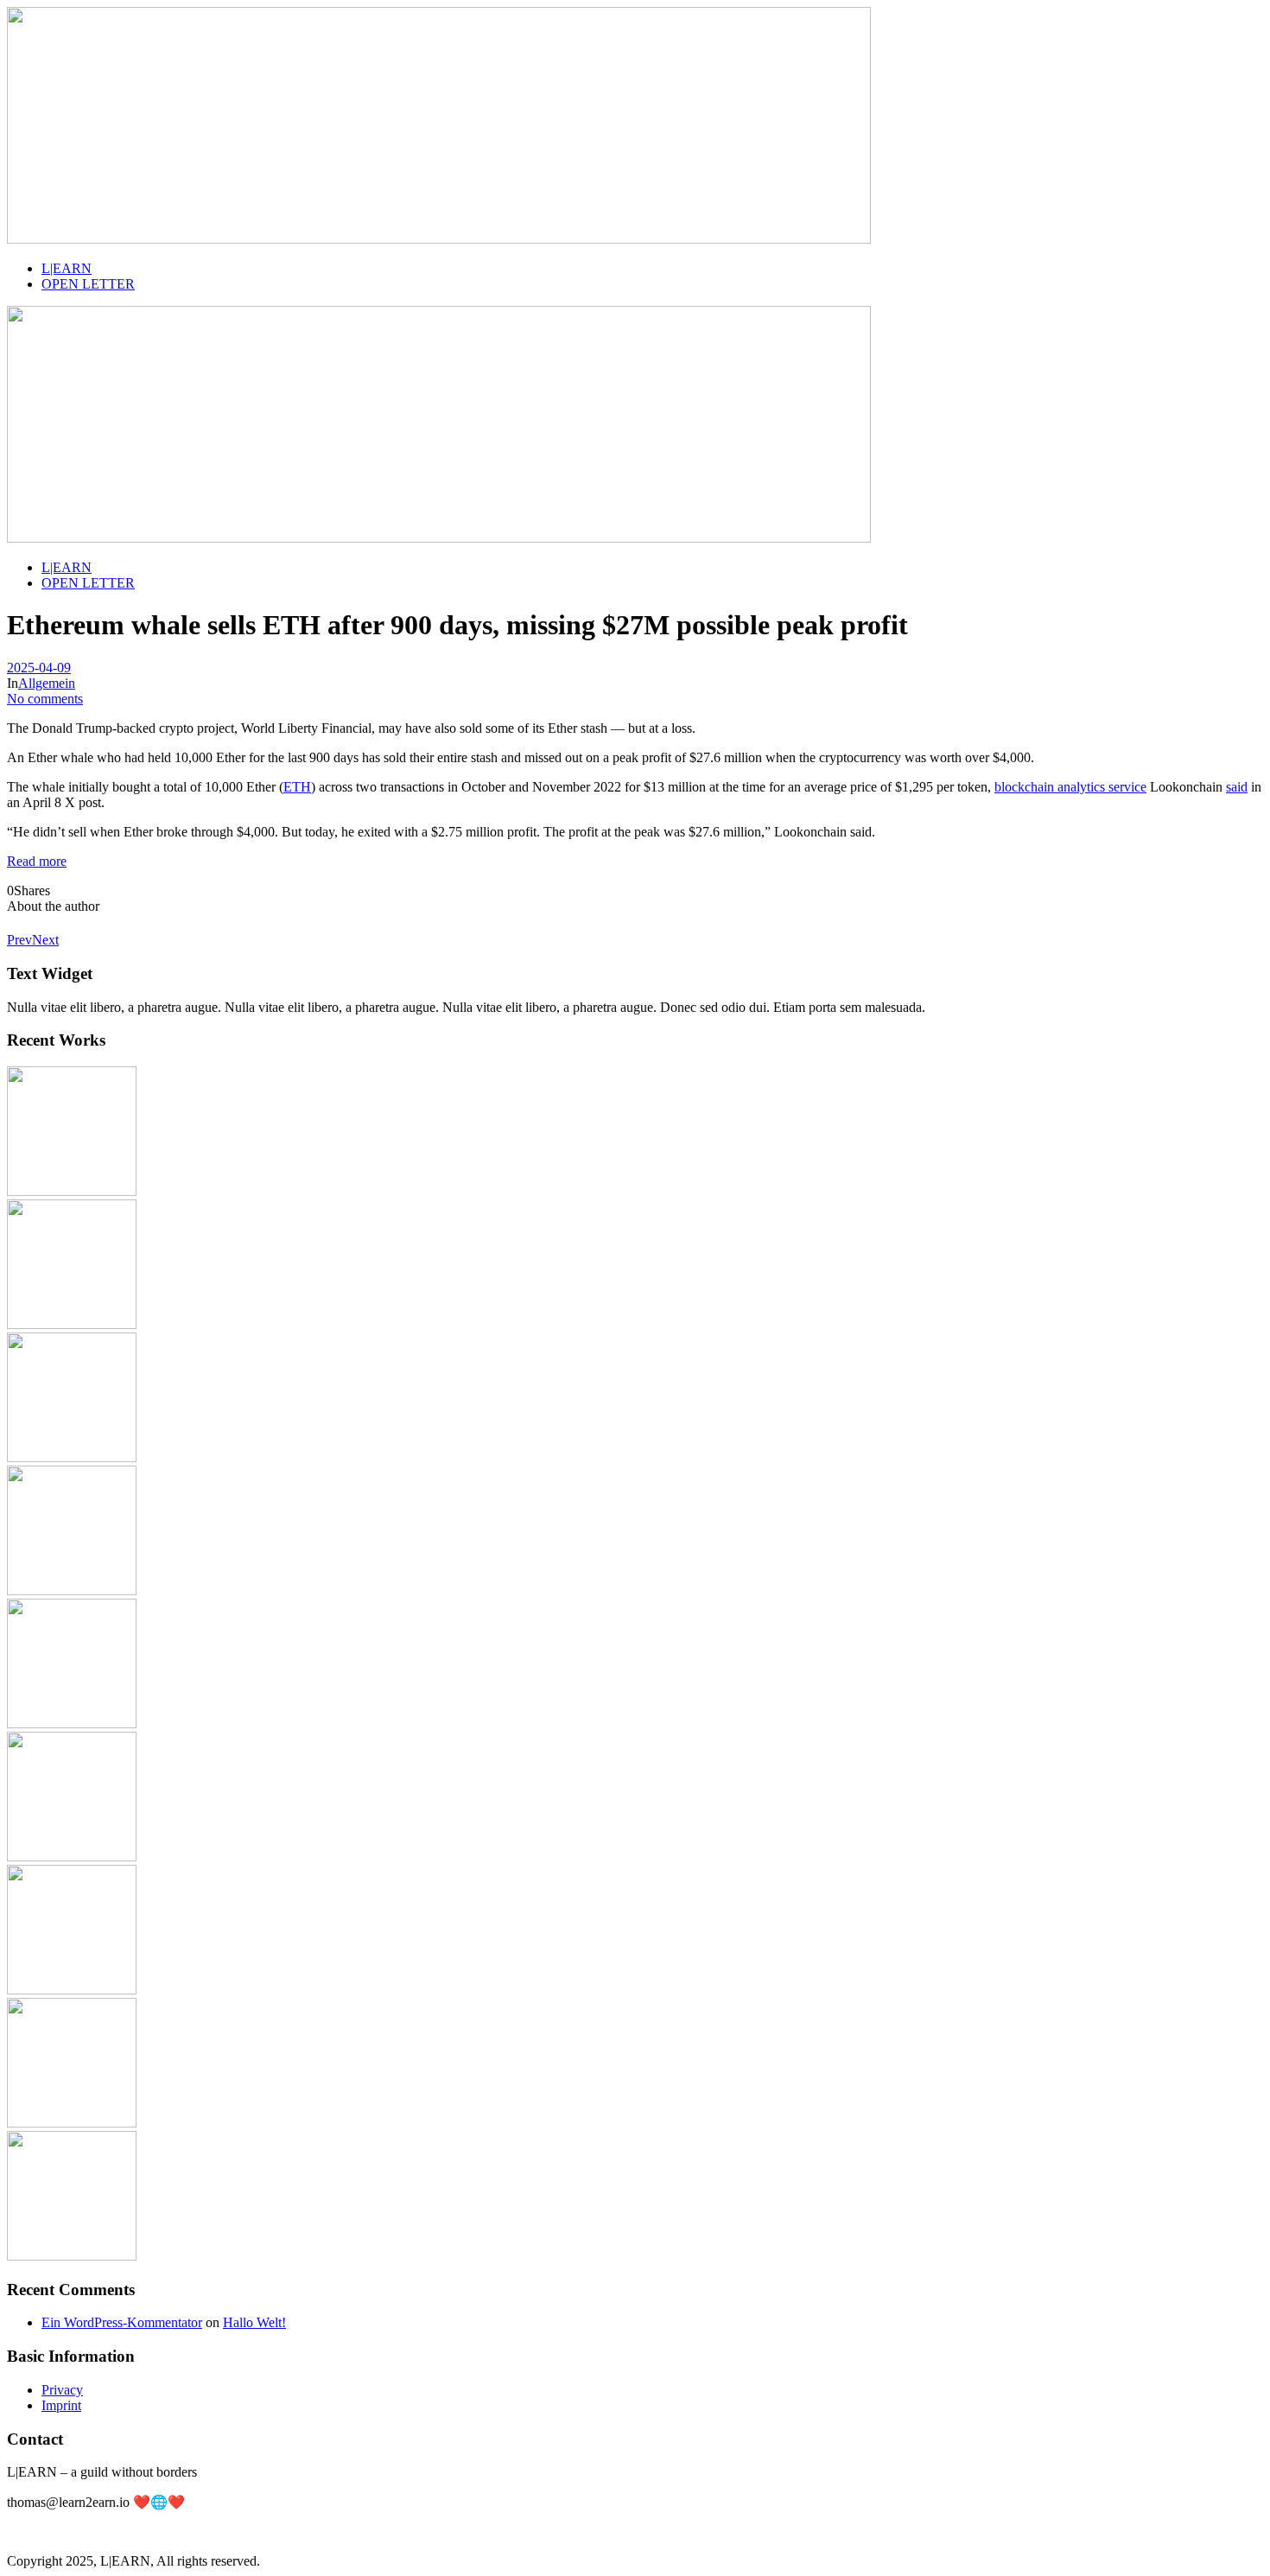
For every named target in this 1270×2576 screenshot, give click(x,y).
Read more (37, 861)
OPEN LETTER (88, 284)
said (1237, 787)
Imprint (61, 2405)
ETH (297, 787)
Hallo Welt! (254, 2322)
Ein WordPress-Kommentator (122, 2322)
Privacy (62, 2390)
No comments (45, 699)
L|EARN (67, 268)
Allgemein (47, 683)
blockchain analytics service (1070, 787)
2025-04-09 (39, 668)
